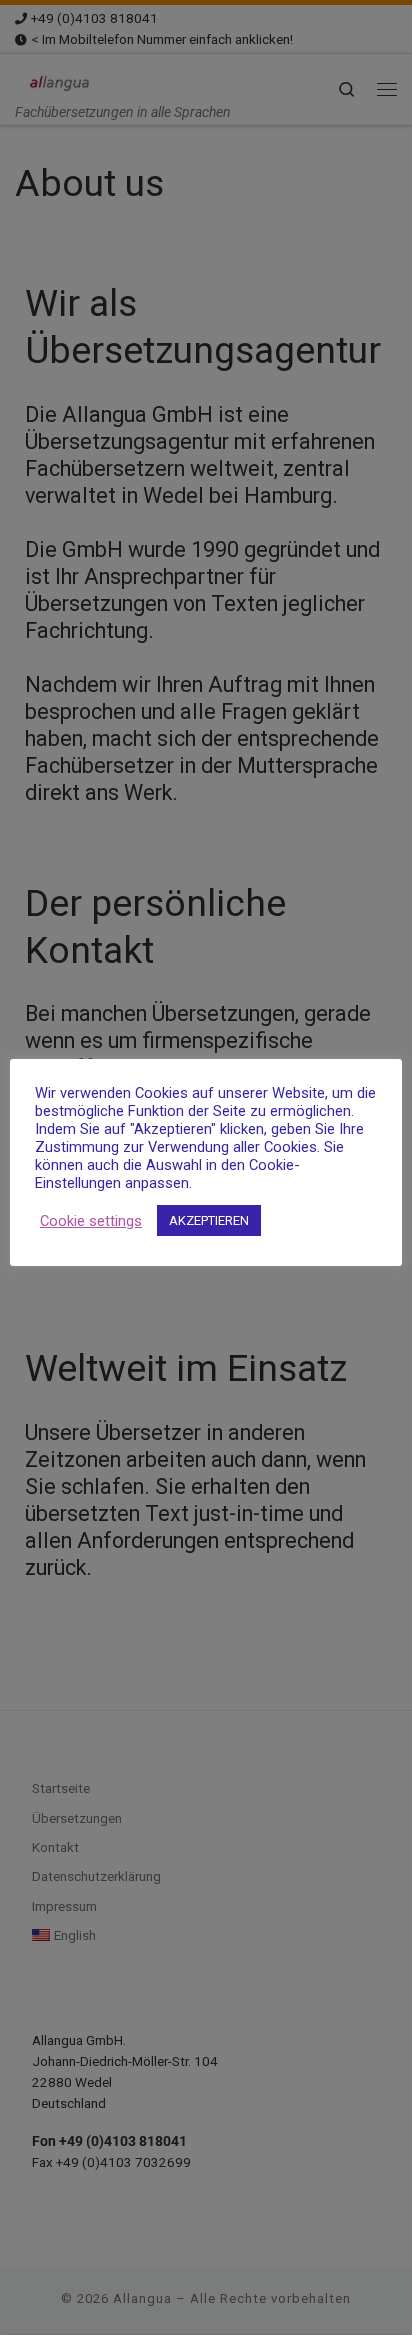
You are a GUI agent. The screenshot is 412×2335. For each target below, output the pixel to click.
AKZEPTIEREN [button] (209, 1220)
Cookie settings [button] (91, 1221)
